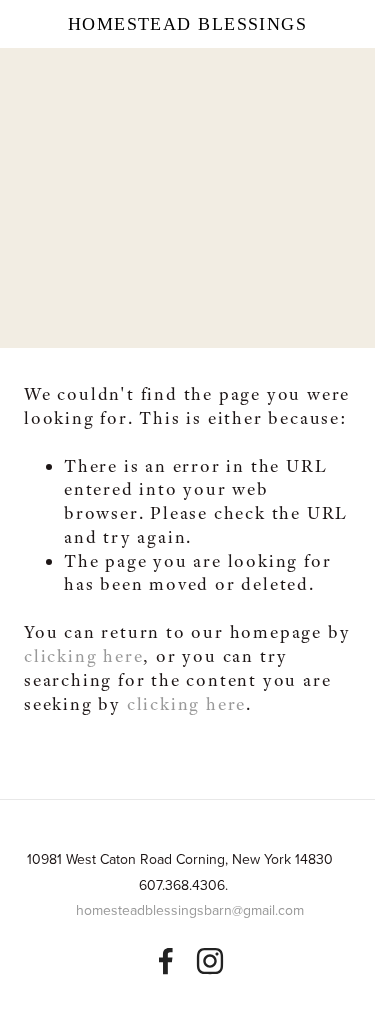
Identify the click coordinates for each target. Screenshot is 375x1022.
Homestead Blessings (187, 24)
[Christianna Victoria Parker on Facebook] (166, 961)
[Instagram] (210, 961)
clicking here (83, 656)
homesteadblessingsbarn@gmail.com (190, 910)
